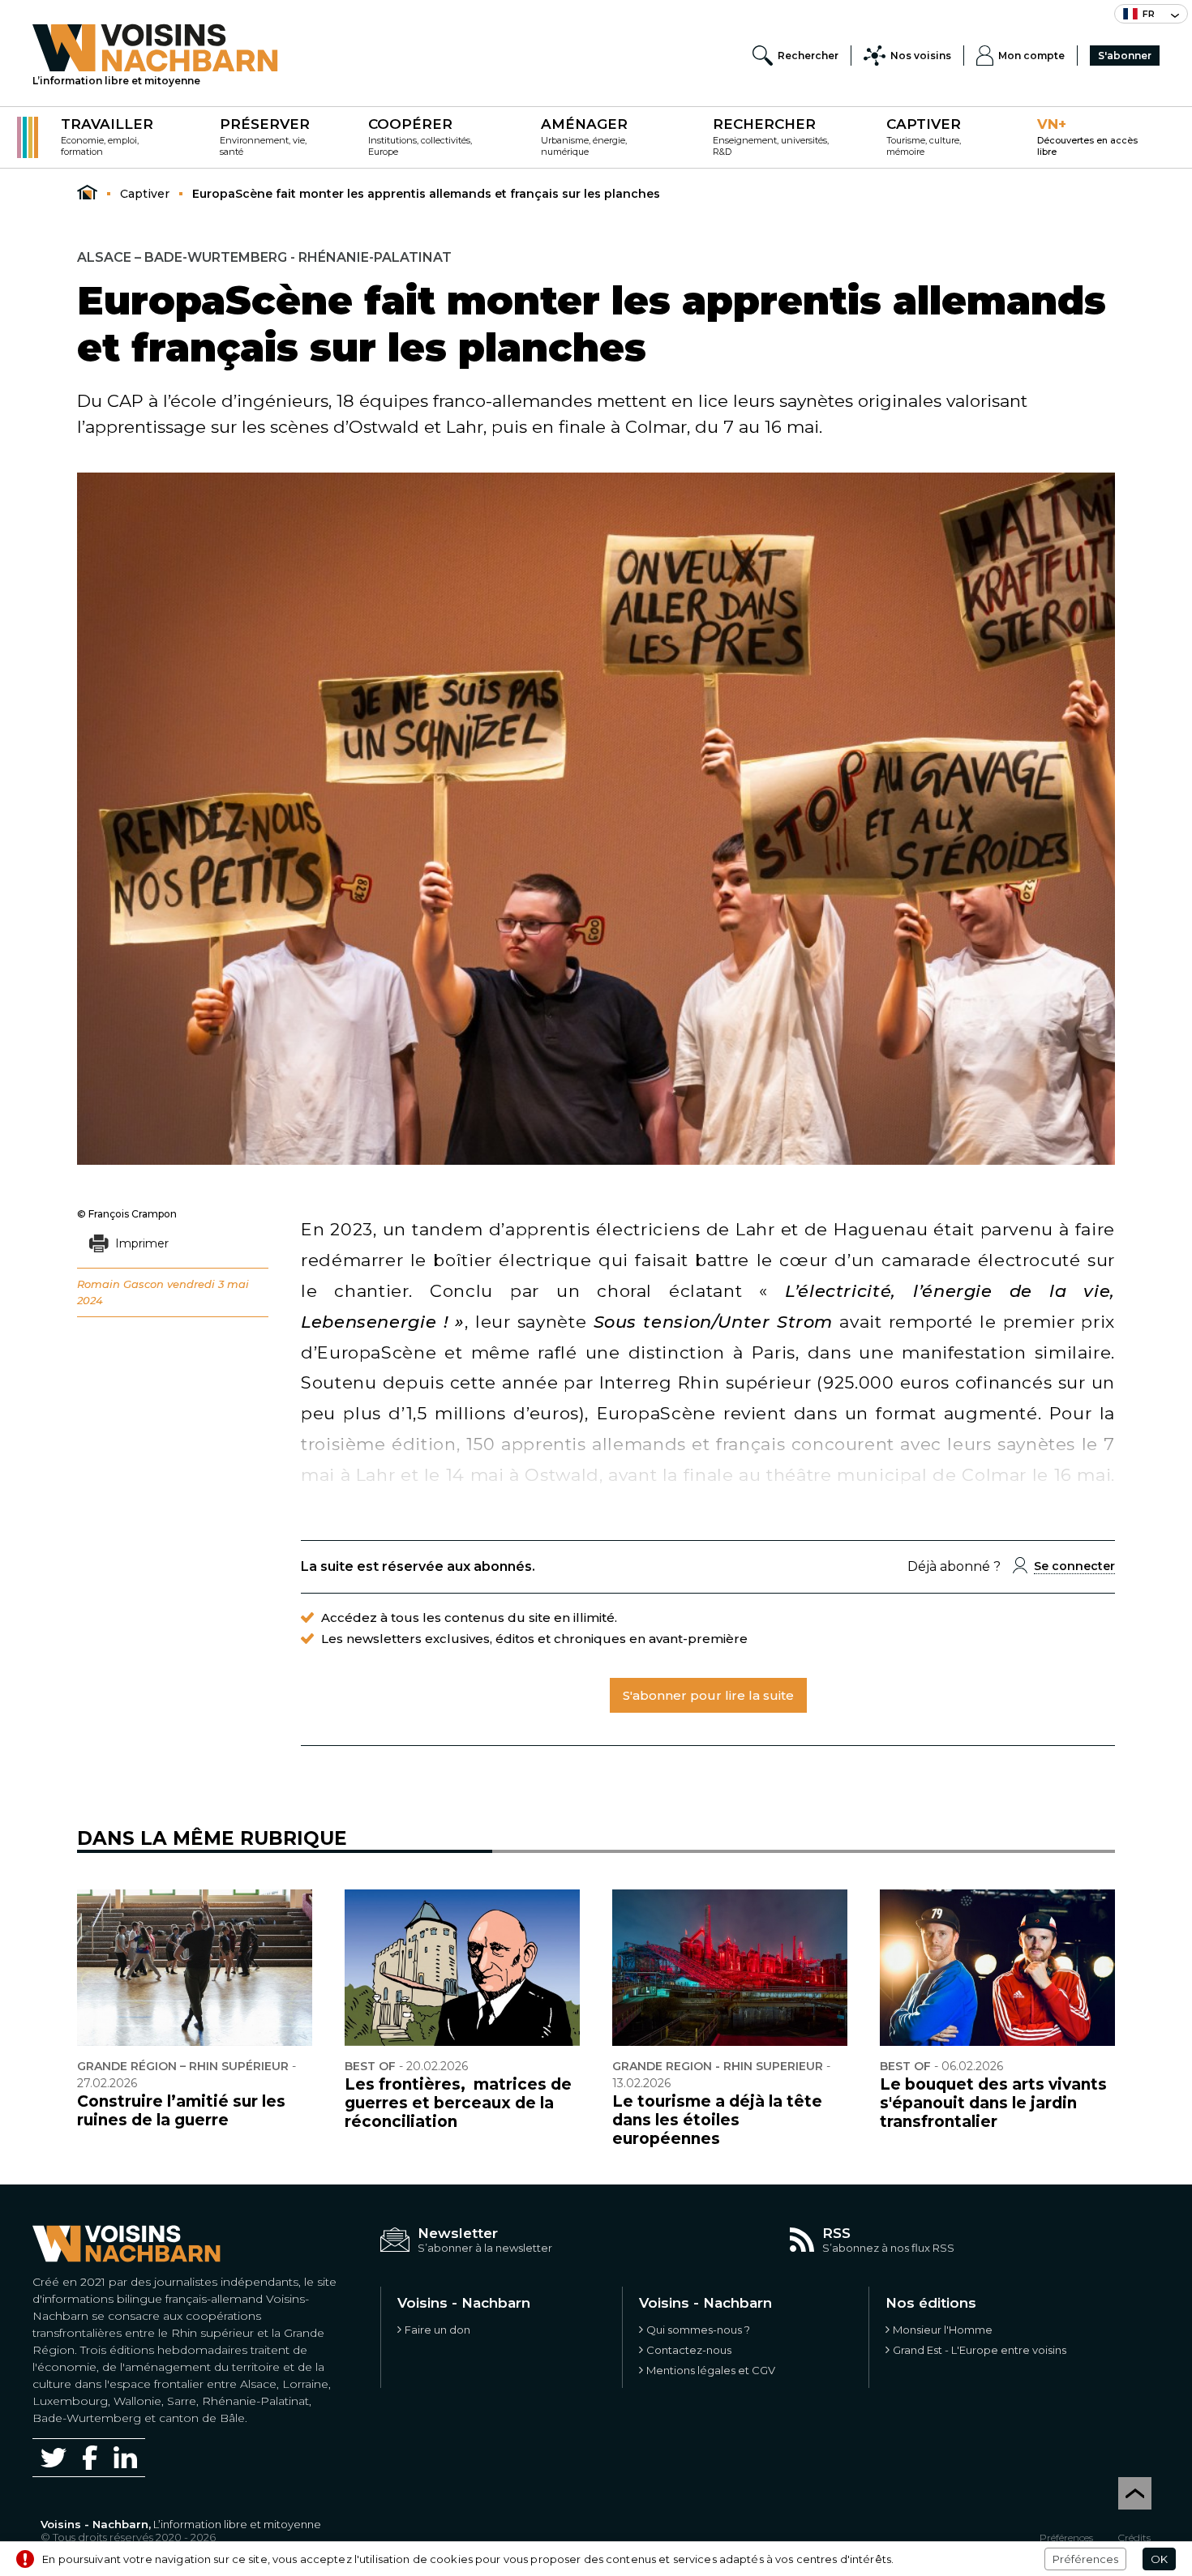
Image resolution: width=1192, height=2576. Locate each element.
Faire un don (437, 2330)
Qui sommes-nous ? (698, 2330)
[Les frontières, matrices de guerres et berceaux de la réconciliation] (462, 1968)
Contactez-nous (689, 2350)
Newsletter (458, 2233)
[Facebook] (90, 2457)
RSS (836, 2233)
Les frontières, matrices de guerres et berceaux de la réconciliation (458, 2103)
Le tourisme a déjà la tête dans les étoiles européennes (717, 2120)
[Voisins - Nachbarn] (87, 193)
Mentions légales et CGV (711, 2370)
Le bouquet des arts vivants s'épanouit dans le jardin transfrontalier (993, 2103)
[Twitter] (54, 2458)
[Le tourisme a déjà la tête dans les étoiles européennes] (730, 1968)
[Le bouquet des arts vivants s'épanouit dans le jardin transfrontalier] (997, 1968)
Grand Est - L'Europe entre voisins (980, 2350)
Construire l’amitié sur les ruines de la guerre (181, 2111)
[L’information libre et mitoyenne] (155, 48)
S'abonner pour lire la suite (708, 1695)
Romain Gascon (120, 1284)
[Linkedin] (125, 2457)
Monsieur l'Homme (943, 2330)
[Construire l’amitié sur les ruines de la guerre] (195, 1968)
